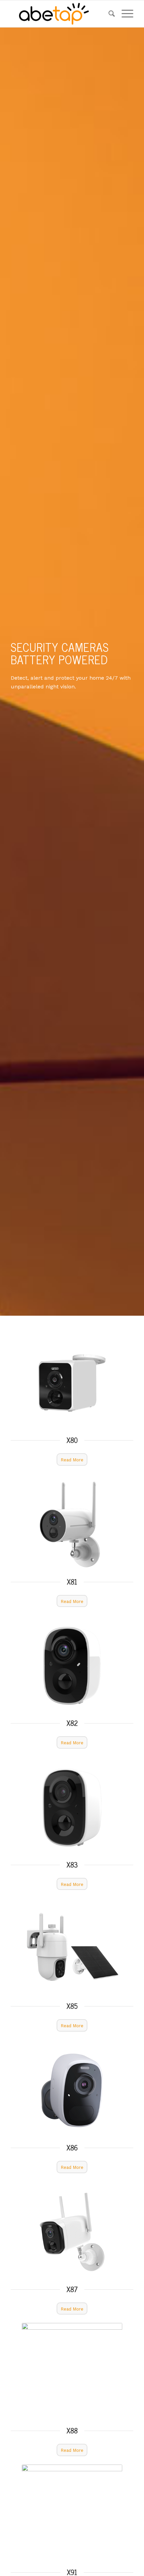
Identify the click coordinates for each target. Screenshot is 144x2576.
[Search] (108, 14)
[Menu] (124, 14)
